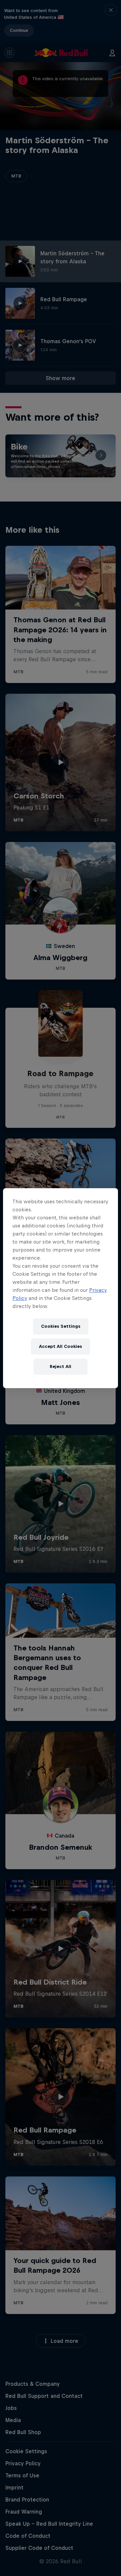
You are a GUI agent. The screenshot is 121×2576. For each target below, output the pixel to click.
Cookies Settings (61, 1326)
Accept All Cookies (61, 1346)
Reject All (61, 1366)
